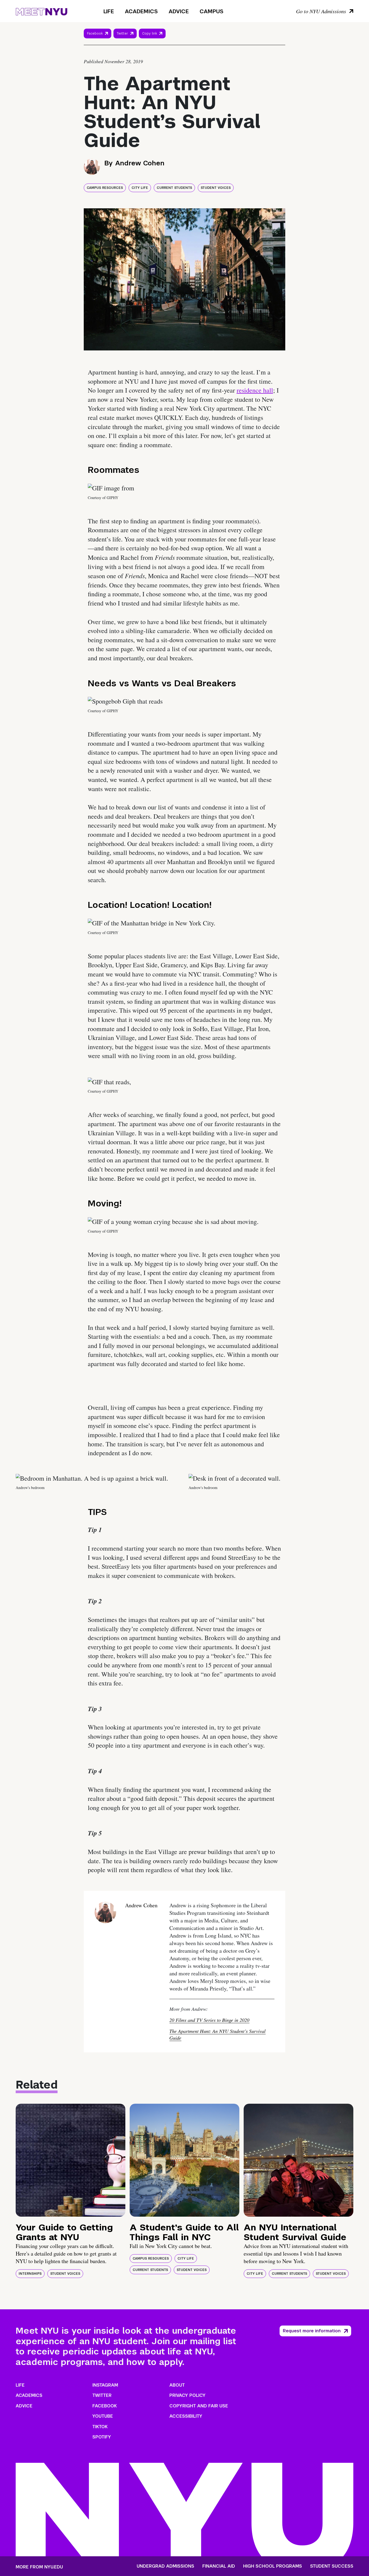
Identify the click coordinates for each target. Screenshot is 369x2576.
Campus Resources (105, 188)
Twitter (122, 34)
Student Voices (216, 188)
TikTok (100, 2427)
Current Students (174, 188)
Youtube (103, 2416)
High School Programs (273, 2566)
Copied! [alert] (152, 41)
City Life (140, 188)
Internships (30, 2274)
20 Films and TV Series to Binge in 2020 (209, 2020)
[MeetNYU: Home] (41, 11)
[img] (71, 2160)
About (177, 2385)
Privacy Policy (187, 2395)
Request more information (312, 2331)
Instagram (105, 2385)
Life (109, 11)
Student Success (332, 2566)
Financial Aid (219, 2566)
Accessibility (186, 2416)
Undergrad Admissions (165, 2566)
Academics (141, 11)
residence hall (255, 390)
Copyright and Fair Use (199, 2406)
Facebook (95, 34)
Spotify (102, 2437)
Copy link (150, 35)
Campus (212, 11)
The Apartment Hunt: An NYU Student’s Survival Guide (217, 2034)
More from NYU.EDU (39, 2567)
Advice (179, 11)
